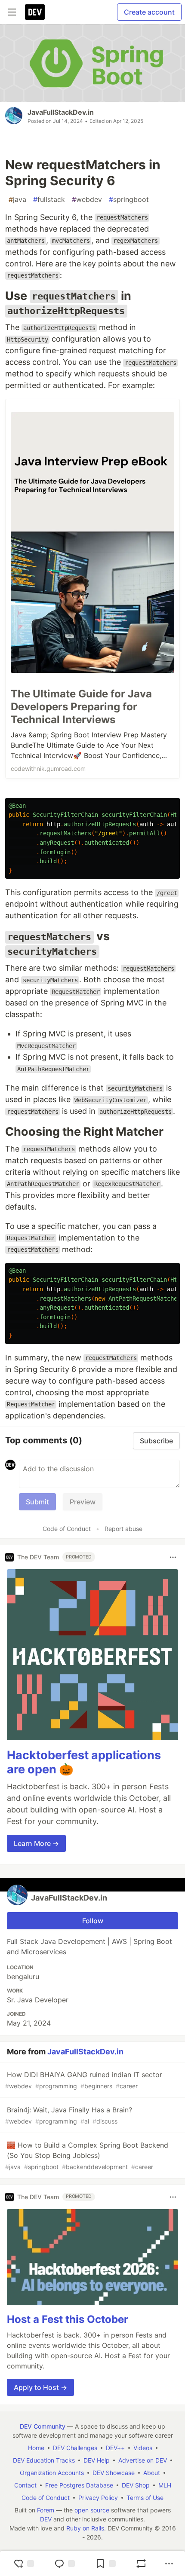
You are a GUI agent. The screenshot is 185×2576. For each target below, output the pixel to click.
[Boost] (141, 2564)
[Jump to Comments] (65, 2564)
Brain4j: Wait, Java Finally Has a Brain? (69, 2115)
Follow (93, 1921)
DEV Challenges (75, 2448)
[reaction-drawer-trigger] (24, 2564)
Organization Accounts (52, 2473)
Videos (143, 2448)
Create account (149, 12)
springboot (129, 199)
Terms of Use (145, 2498)
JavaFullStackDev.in (61, 112)
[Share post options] (169, 2564)
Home (36, 2448)
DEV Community (43, 2426)
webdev (87, 199)
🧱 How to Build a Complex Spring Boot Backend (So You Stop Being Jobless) (87, 2156)
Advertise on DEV (143, 2460)
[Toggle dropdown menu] (173, 1557)
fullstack (49, 199)
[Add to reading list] (105, 2564)
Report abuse (123, 1529)
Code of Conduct (67, 1529)
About (152, 2473)
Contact (25, 2485)
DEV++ (115, 2448)
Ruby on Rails (85, 2528)
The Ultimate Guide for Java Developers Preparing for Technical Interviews (81, 707)
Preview (83, 1502)
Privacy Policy (98, 2498)
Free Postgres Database (79, 2485)
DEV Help (97, 2460)
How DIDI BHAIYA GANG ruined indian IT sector (84, 2080)
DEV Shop (136, 2485)
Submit (37, 1502)
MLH (165, 2485)
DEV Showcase (114, 2473)
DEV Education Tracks (44, 2460)
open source (92, 2510)
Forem (46, 2510)
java (17, 199)
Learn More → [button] (36, 1843)
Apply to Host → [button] (40, 2387)
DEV (46, 2519)
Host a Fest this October (68, 2319)
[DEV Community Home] (35, 12)
